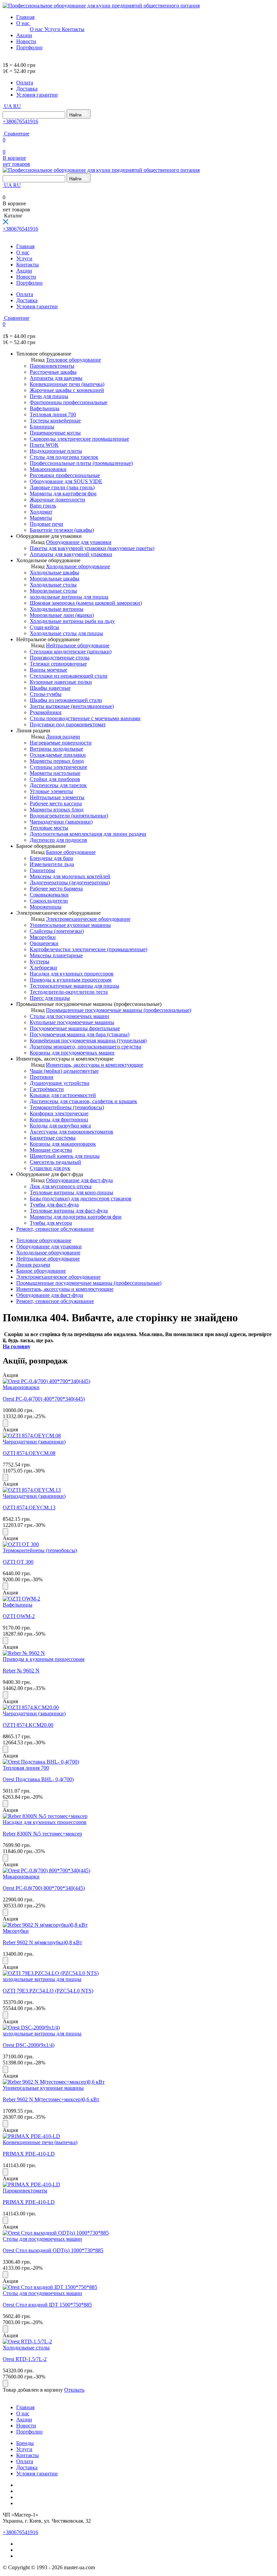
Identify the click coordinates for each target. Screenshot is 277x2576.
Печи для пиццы (49, 396)
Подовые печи (46, 524)
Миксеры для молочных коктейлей (70, 876)
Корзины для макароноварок (63, 1144)
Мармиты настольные (55, 773)
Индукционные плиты (56, 451)
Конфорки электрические (59, 1113)
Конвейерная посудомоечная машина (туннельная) (88, 1040)
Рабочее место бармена (56, 889)
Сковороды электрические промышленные (79, 439)
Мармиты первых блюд (57, 761)
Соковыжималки (49, 895)
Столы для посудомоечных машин (69, 1016)
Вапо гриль (43, 506)
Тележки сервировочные (58, 664)
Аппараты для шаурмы (56, 378)
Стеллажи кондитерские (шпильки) (71, 652)
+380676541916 (20, 121)
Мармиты (41, 518)
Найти (75, 115)
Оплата (25, 83)
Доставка (27, 89)
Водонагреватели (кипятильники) (69, 816)
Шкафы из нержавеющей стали (66, 700)
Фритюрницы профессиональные (69, 402)
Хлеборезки (43, 968)
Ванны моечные (48, 670)
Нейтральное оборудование (78, 645)
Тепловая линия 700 (53, 414)
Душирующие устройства (59, 1083)
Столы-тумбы (46, 694)
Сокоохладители (49, 901)
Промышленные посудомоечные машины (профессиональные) (119, 1010)
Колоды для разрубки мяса (60, 1126)
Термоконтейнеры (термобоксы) (67, 1107)
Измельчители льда (52, 864)
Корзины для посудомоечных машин (72, 1053)
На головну (17, 1346)
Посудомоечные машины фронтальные (75, 1028)
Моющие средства (51, 1150)
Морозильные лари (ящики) (62, 615)
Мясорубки (43, 937)
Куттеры (40, 961)
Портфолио (29, 47)
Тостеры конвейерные (55, 421)
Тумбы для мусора (51, 1223)
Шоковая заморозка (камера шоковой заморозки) (86, 603)
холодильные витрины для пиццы (69, 597)
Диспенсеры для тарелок (58, 785)
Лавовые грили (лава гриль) (62, 487)
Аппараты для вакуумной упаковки (71, 554)
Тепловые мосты (49, 828)
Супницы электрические (58, 767)
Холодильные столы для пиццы (66, 633)
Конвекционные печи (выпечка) (67, 384)
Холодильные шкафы (54, 573)
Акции (24, 35)
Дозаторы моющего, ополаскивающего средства (85, 1047)
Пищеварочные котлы (55, 433)
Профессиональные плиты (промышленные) (81, 463)
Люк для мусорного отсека (61, 1186)
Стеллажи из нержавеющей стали (69, 676)
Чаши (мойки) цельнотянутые (64, 1071)
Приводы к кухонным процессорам (71, 980)
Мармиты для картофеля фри (63, 493)
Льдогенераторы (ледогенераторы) (70, 882)
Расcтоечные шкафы (53, 372)
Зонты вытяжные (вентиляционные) (72, 706)
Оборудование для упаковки (79, 542)
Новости (26, 41)
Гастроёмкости (47, 1089)
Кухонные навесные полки (61, 682)
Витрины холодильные (56, 749)
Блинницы (42, 427)
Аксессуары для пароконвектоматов (71, 1132)
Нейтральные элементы (57, 797)
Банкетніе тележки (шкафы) (62, 530)
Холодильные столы (53, 585)
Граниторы (42, 870)
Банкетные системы (53, 1138)
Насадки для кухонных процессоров (72, 974)
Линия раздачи (63, 737)
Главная (25, 17)
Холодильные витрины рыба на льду (72, 621)
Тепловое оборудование (73, 360)
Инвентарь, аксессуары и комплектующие (95, 1065)
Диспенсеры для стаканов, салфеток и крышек (83, 1101)
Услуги (53, 29)
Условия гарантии (37, 95)
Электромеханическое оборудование (88, 919)
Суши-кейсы (44, 627)
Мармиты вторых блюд (57, 810)
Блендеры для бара (51, 858)
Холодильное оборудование (78, 566)
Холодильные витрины (57, 609)
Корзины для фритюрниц (59, 1120)
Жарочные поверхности (57, 500)
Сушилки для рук (50, 1168)
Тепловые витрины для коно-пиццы (71, 1192)
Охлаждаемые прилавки (58, 755)
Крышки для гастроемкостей (63, 1095)
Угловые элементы (51, 791)
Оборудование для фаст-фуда (79, 1180)
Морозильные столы (53, 591)
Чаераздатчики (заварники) (61, 822)
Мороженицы (46, 907)
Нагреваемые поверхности (61, 743)
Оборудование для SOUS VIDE (66, 481)
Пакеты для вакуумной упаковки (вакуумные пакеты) (92, 548)
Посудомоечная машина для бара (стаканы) (80, 1034)
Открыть (74, 2390)
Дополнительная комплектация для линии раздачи (88, 834)
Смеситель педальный (55, 1162)
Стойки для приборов (55, 779)
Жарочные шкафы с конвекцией (67, 390)
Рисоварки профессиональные (65, 475)
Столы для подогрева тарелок (64, 457)
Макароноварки (48, 469)
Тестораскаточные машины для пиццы (74, 986)
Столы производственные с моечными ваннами (85, 718)
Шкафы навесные (50, 688)
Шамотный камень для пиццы (65, 1156)
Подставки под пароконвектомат (68, 724)
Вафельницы (45, 408)
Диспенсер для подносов (58, 840)
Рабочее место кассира (56, 803)
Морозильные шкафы (55, 579)
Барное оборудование (71, 852)
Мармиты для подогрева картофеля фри (76, 1217)
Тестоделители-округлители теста (69, 992)
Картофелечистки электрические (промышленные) (89, 949)
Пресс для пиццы (50, 998)
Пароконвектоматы (52, 366)
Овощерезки (44, 943)
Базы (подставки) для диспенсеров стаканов (81, 1199)
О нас (23, 23)
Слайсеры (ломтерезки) (57, 931)
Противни (42, 1077)
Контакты (73, 29)
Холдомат (41, 512)
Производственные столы (60, 658)
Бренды (25, 2443)
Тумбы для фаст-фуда (54, 1205)
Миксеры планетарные (56, 955)
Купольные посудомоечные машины (72, 1022)
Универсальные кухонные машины (70, 925)
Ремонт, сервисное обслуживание (55, 1229)
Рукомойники (46, 712)
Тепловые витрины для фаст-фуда (69, 1211)
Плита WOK (44, 445)
